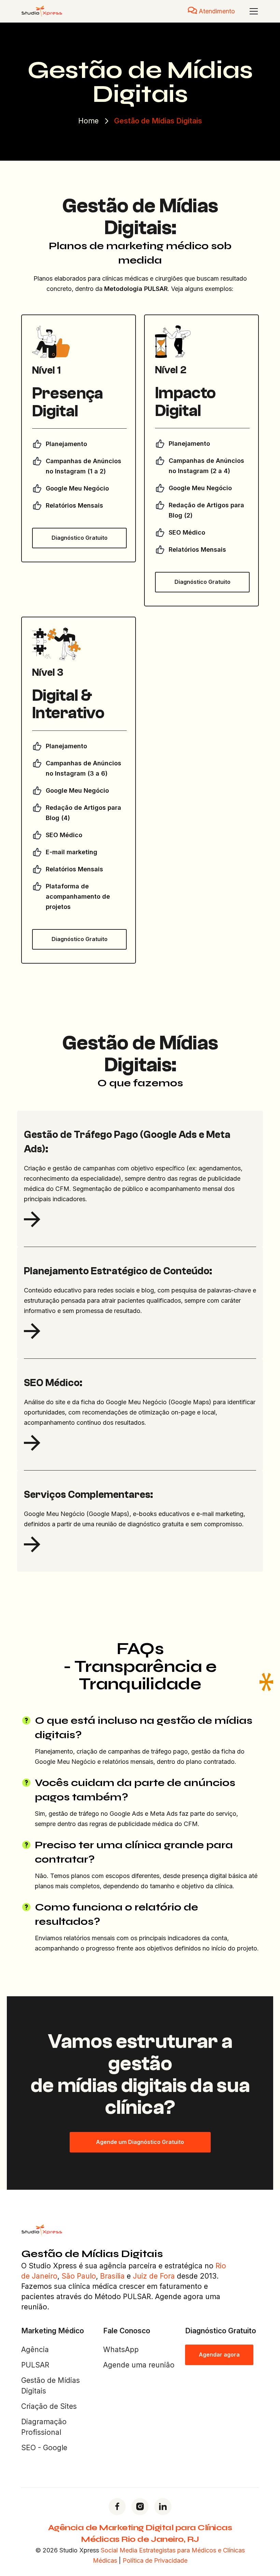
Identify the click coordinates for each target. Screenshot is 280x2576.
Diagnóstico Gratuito (80, 538)
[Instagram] (140, 2507)
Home (88, 121)
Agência (35, 2350)
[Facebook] (117, 2507)
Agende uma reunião (139, 2365)
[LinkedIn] (163, 2507)
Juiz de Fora (154, 2276)
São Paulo (79, 2276)
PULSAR (35, 2365)
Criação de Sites (49, 2406)
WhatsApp (121, 2350)
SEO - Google (44, 2448)
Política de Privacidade (155, 2560)
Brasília (112, 2276)
